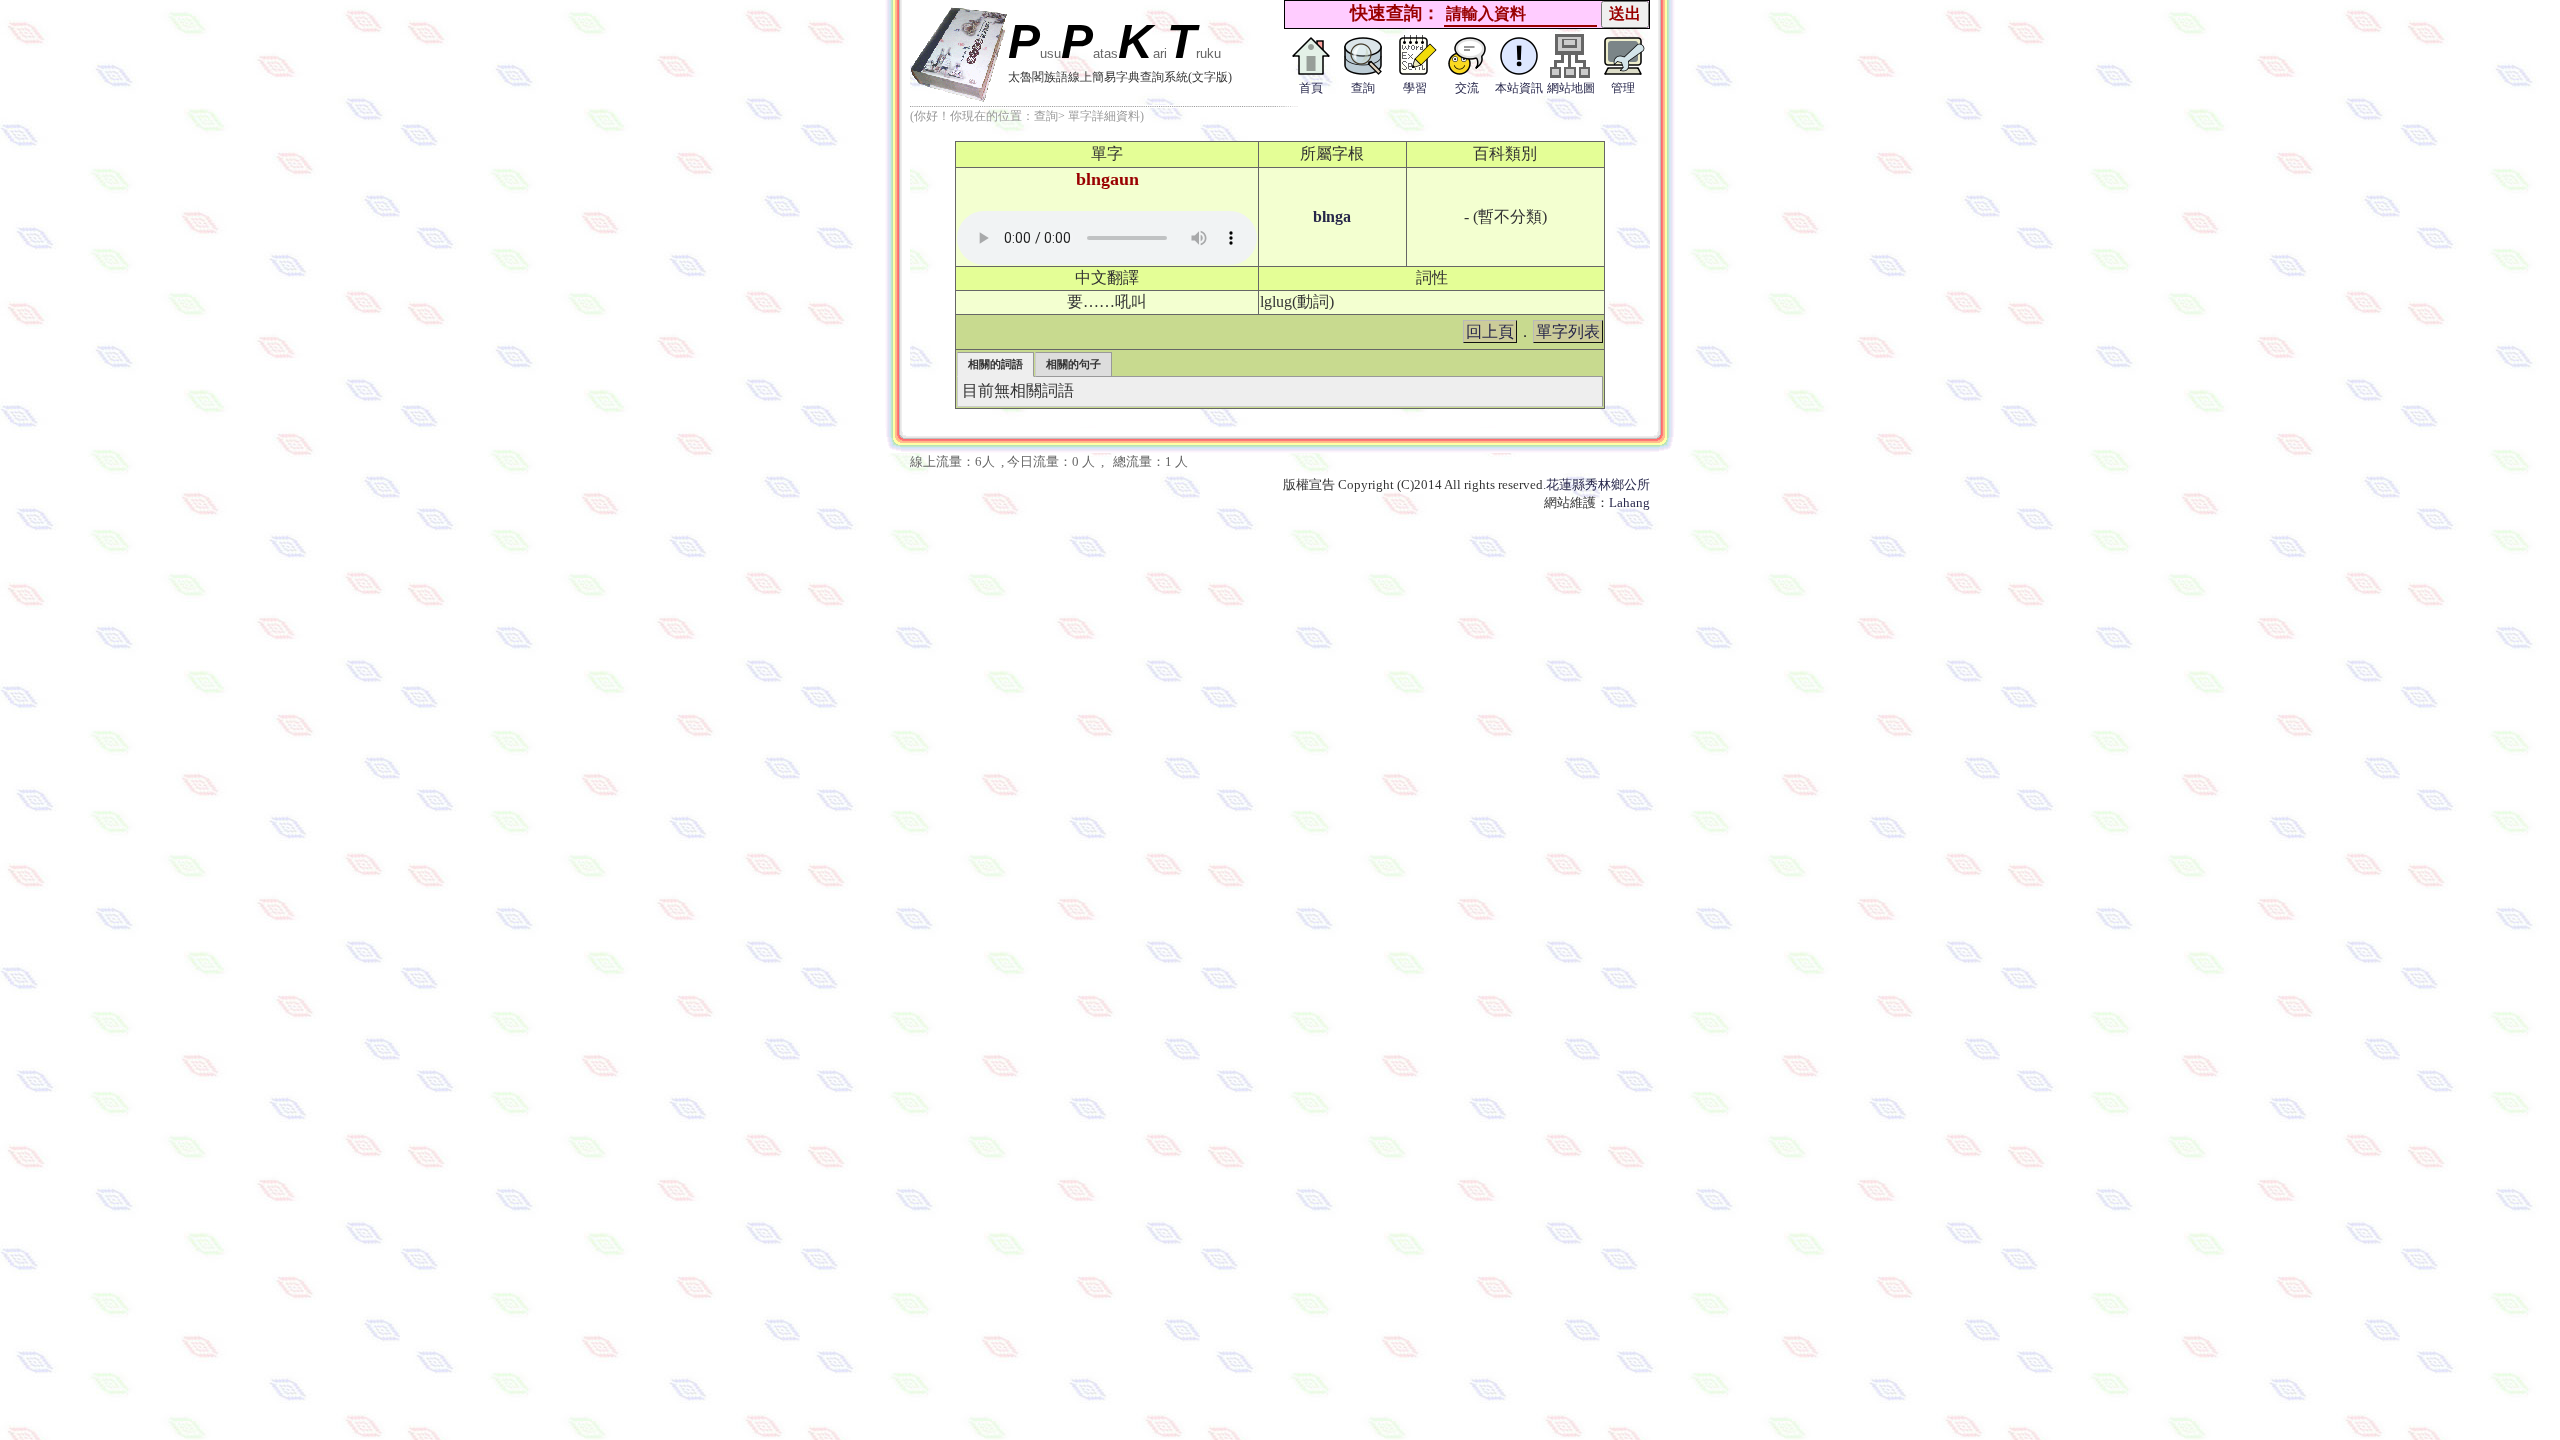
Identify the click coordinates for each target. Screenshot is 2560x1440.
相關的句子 (1073, 364)
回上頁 (1490, 331)
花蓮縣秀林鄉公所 (1598, 484)
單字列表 (1568, 331)
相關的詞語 (995, 364)
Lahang (1629, 502)
